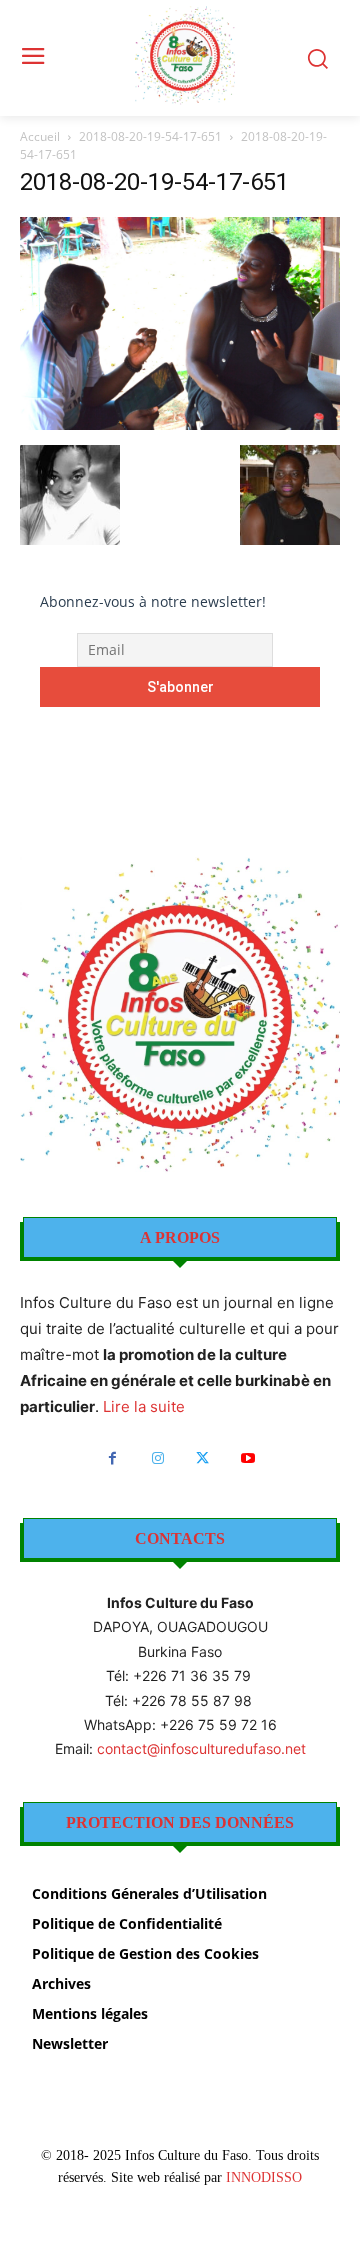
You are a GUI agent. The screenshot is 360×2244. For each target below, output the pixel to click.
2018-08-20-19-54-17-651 (150, 136)
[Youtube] (247, 1458)
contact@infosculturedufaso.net (201, 1748)
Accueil (40, 136)
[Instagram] (157, 1458)
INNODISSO (264, 2177)
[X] (202, 1458)
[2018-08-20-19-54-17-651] (180, 424)
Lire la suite (144, 1406)
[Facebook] (112, 1458)
